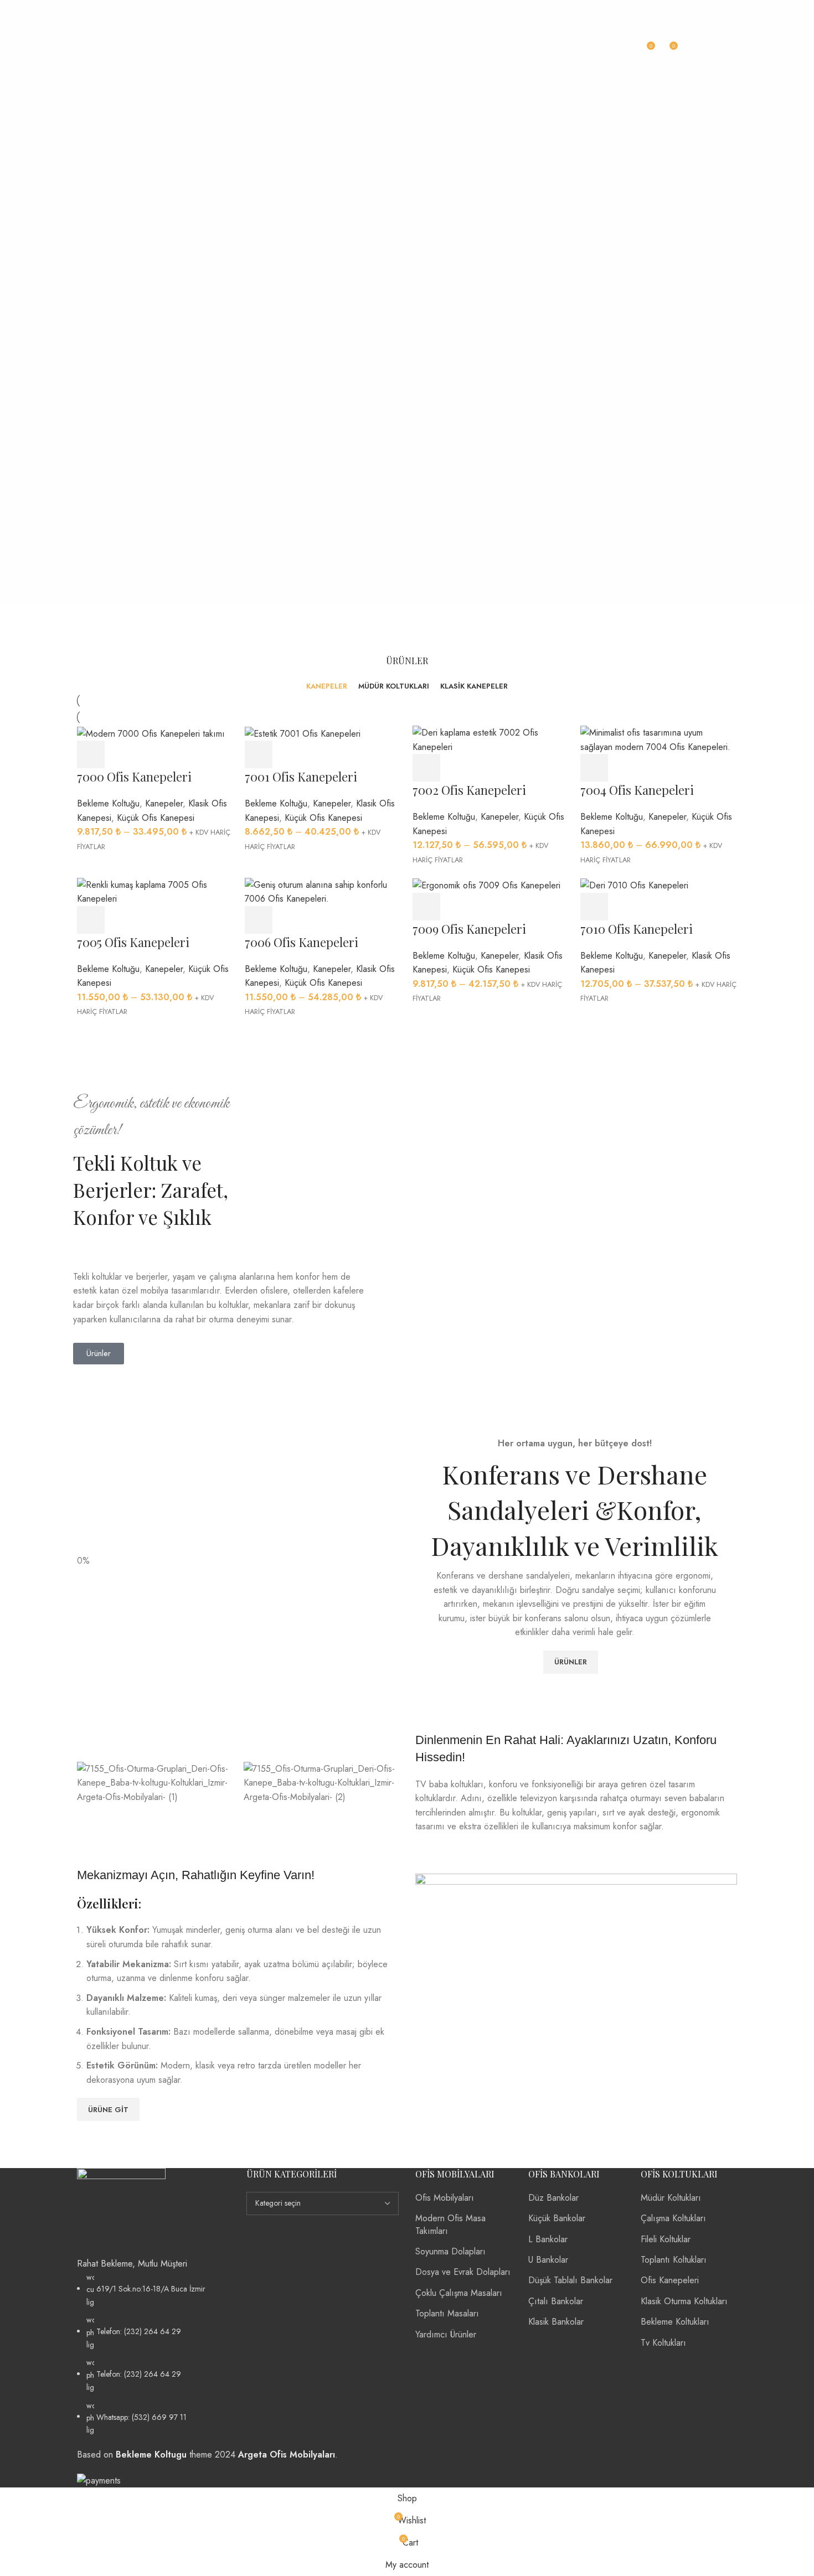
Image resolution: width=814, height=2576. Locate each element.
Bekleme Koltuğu (108, 803)
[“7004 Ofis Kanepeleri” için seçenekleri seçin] (594, 768)
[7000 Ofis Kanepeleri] (151, 733)
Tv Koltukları (663, 2343)
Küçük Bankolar (557, 2218)
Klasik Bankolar (556, 2322)
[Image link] (121, 2212)
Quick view (121, 754)
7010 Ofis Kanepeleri (637, 929)
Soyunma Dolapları (450, 2251)
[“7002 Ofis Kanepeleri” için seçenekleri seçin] (426, 768)
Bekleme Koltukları (675, 2322)
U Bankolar (548, 2260)
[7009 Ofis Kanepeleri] (486, 885)
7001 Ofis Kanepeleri (301, 777)
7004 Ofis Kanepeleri (637, 790)
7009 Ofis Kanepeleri (469, 929)
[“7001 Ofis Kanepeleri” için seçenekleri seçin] (259, 754)
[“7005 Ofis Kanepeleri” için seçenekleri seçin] (91, 920)
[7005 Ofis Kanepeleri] (155, 891)
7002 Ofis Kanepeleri (469, 790)
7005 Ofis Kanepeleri (133, 942)
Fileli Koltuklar (666, 2239)
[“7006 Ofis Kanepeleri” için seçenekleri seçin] (259, 920)
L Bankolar (548, 2239)
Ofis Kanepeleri (670, 2280)
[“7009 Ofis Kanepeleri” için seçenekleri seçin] (426, 907)
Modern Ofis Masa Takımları (450, 2224)
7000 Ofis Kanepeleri (134, 777)
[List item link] (153, 2354)
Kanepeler (164, 803)
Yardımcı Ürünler (446, 2334)
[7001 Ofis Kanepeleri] (303, 733)
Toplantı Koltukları (674, 2260)
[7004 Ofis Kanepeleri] (659, 739)
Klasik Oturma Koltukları (684, 2301)
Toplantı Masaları (447, 2313)
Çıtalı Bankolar (556, 2301)
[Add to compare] (152, 754)
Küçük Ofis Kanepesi (156, 818)
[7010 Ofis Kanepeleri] (634, 885)
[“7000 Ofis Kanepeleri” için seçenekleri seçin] (91, 754)
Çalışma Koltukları (673, 2218)
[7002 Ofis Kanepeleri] (491, 739)
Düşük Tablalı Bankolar (570, 2280)
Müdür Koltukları (671, 2198)
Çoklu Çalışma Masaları (459, 2293)
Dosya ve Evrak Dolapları (463, 2272)
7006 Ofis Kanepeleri (302, 942)
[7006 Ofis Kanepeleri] (323, 891)
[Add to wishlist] (182, 754)
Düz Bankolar (553, 2198)
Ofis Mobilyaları (445, 2198)
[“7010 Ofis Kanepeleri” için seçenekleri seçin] (594, 907)
